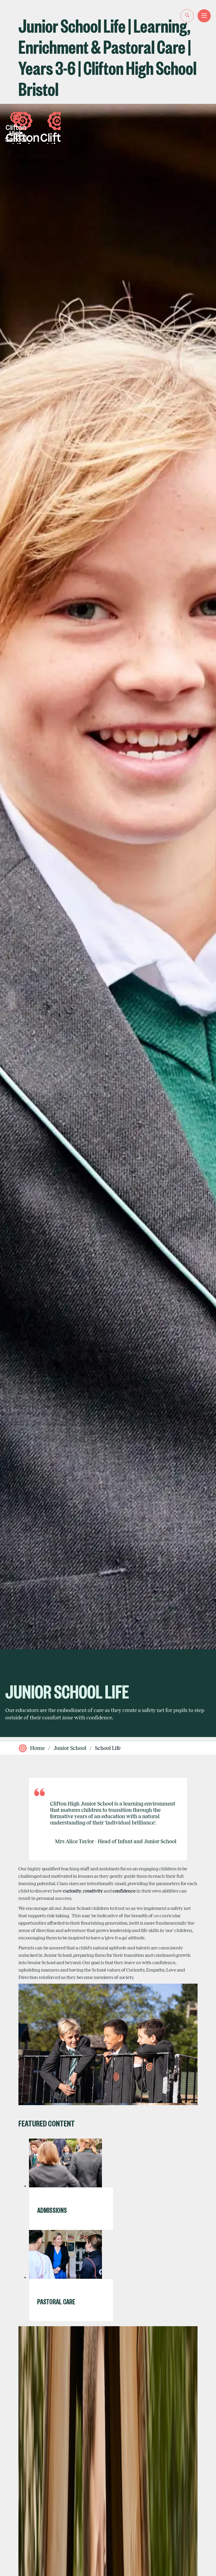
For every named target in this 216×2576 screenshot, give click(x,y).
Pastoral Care (56, 2301)
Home (37, 1748)
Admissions (52, 2210)
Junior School (70, 1748)
